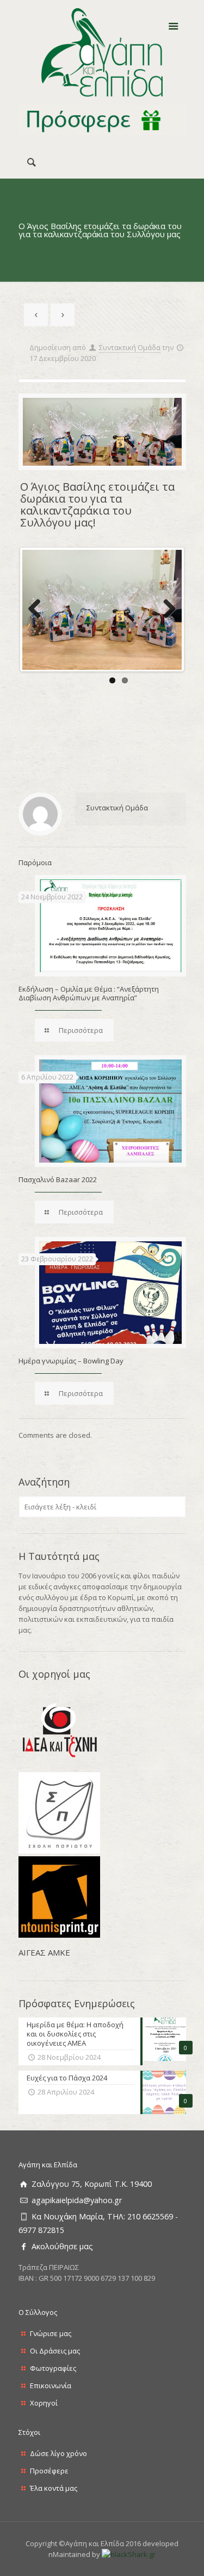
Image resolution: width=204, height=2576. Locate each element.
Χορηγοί (44, 2403)
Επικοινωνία (51, 2385)
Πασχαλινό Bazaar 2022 (58, 1179)
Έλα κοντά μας (54, 2488)
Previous (39, 610)
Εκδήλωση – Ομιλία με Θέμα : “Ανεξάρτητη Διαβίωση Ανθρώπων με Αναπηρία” (89, 993)
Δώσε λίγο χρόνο (58, 2453)
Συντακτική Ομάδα (130, 347)
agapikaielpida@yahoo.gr (77, 2200)
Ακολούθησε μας (62, 2246)
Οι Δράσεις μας (55, 2351)
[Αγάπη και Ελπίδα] (102, 53)
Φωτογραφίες (53, 2368)
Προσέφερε (49, 2471)
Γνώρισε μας (51, 2333)
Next (165, 610)
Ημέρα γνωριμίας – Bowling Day (71, 1361)
